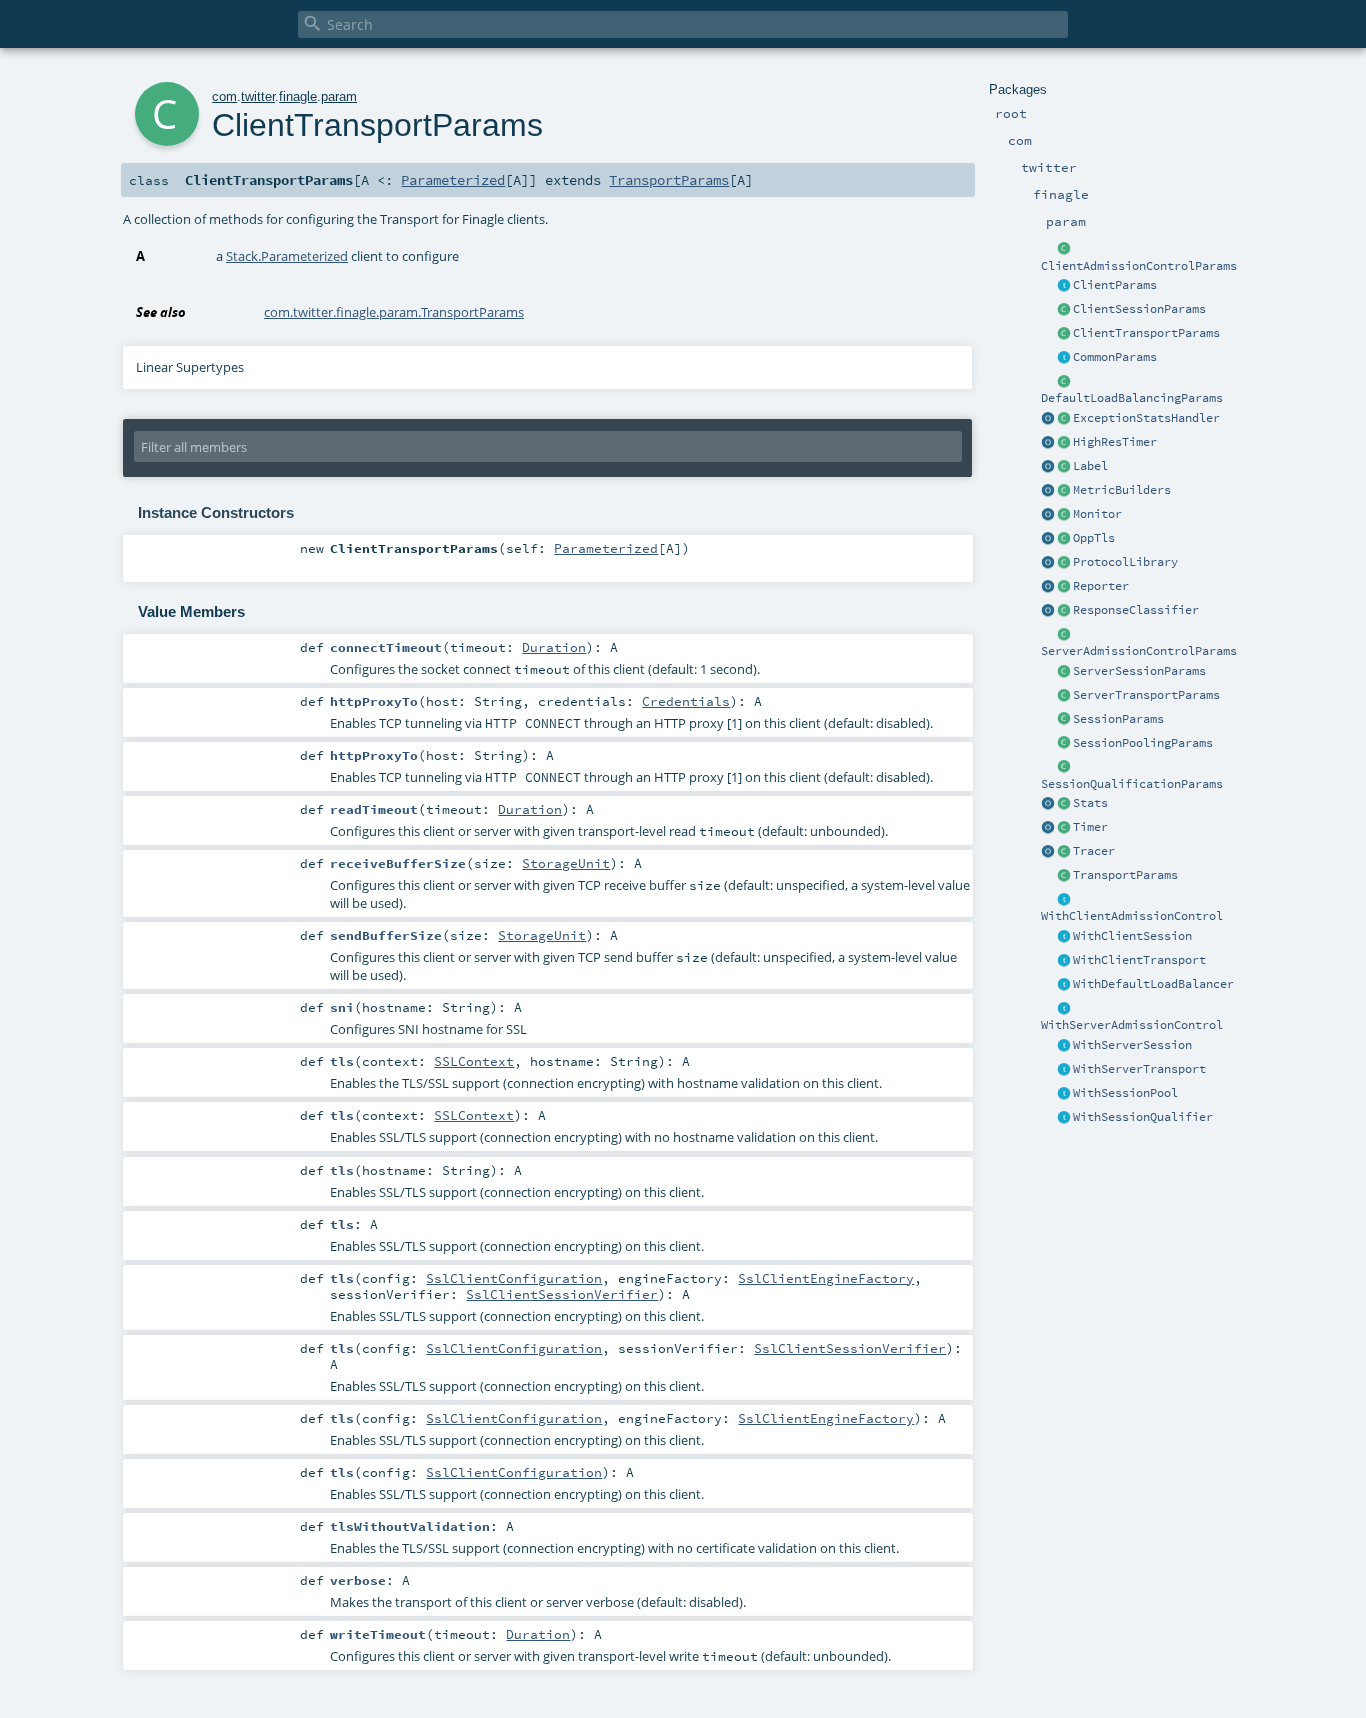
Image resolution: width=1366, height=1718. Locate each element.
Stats (1090, 803)
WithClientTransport (1139, 960)
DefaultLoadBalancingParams (1132, 398)
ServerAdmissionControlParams (1139, 651)
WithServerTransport (1139, 1069)
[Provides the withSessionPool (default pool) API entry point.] (1064, 1094)
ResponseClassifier (1136, 610)
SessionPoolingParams (1143, 743)
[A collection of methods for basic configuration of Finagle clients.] (1064, 286)
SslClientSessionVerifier (562, 1294)
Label (1090, 466)
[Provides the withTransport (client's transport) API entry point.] (1064, 961)
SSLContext (474, 1061)
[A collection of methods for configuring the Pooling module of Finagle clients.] (1064, 744)
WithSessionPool (1125, 1093)
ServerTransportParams (1146, 695)
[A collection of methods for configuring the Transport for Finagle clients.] (1064, 334)
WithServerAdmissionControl (1132, 1025)
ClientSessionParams (1139, 309)
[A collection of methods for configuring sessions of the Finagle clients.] (1064, 310)
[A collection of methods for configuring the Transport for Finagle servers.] (1064, 696)
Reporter (1101, 586)
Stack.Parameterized (287, 256)
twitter (258, 96)
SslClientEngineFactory (826, 1278)
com (224, 96)
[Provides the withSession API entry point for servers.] (1064, 1046)
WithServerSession (1132, 1045)
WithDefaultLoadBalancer (1153, 984)
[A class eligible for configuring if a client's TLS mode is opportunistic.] (1064, 539)
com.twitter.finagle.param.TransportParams (394, 312)
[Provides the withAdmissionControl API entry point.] (1064, 1009)
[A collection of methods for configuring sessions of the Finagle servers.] (1064, 672)
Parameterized (453, 180)
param (339, 96)
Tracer (1094, 851)
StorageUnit (566, 863)
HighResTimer (1115, 442)
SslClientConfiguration (514, 1278)
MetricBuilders (1122, 490)
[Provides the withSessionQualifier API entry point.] (1064, 1118)
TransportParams (1125, 875)
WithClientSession (1132, 936)
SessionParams (1118, 719)
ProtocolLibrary (1125, 562)
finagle (298, 96)
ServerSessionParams (1139, 671)
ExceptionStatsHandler (1146, 418)
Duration (554, 647)
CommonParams (1115, 357)
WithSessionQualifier (1143, 1117)
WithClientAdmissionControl (1132, 916)
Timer (1090, 827)
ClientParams (1115, 285)
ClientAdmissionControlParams (1139, 266)
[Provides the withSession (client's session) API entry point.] (1064, 937)
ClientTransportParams (1146, 333)
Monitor (1097, 514)
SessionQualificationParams (1132, 784)
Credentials (686, 701)
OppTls (1094, 538)
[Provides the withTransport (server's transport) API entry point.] (1064, 1070)
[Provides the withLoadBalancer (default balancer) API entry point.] (1064, 985)
